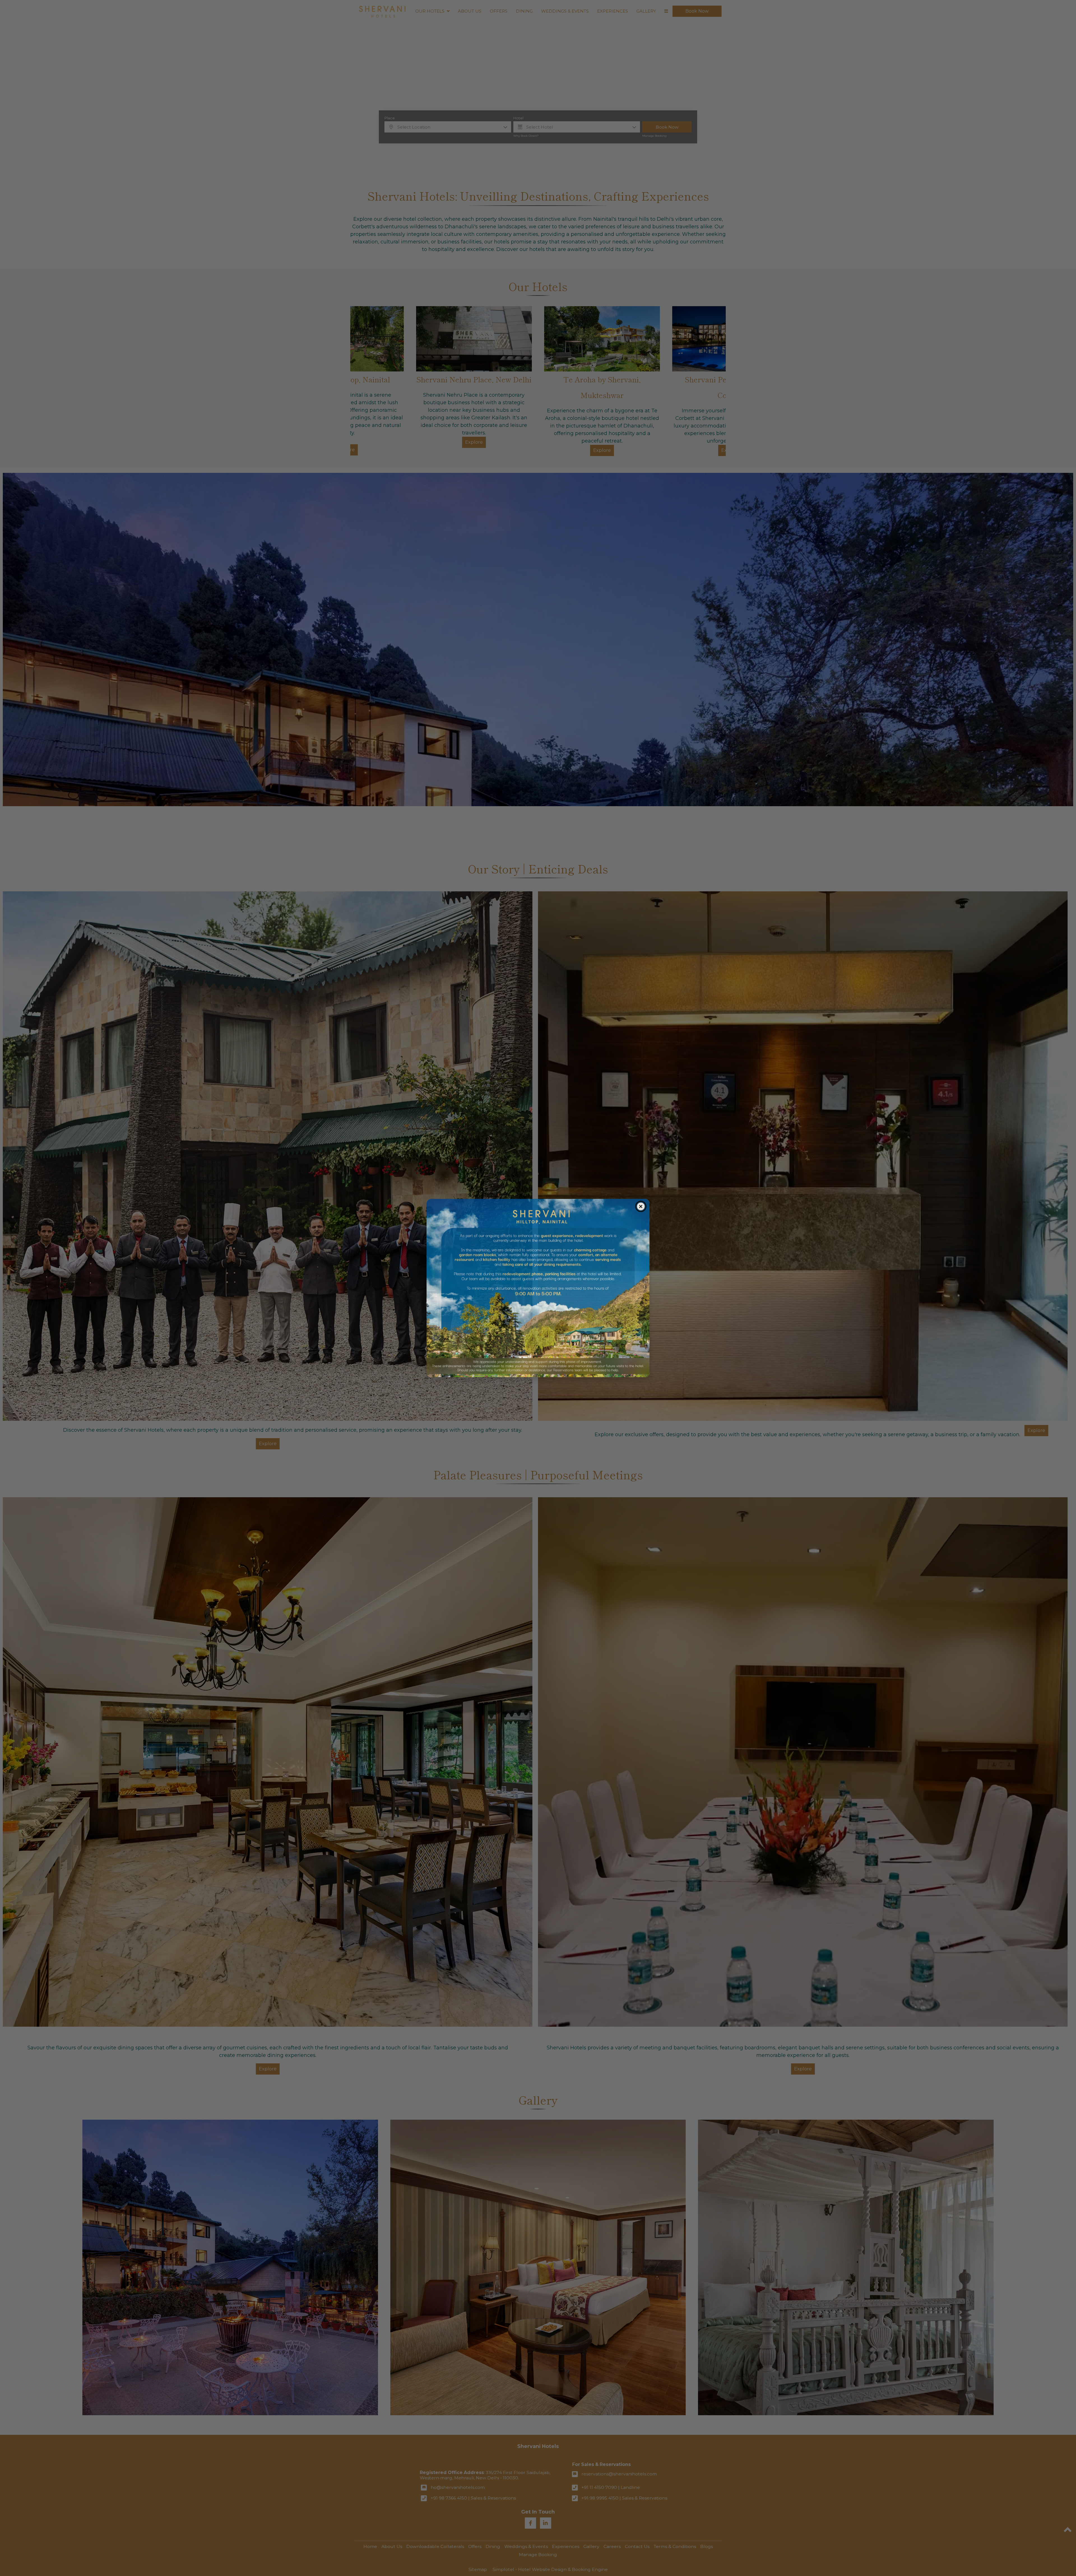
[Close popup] (641, 1206)
